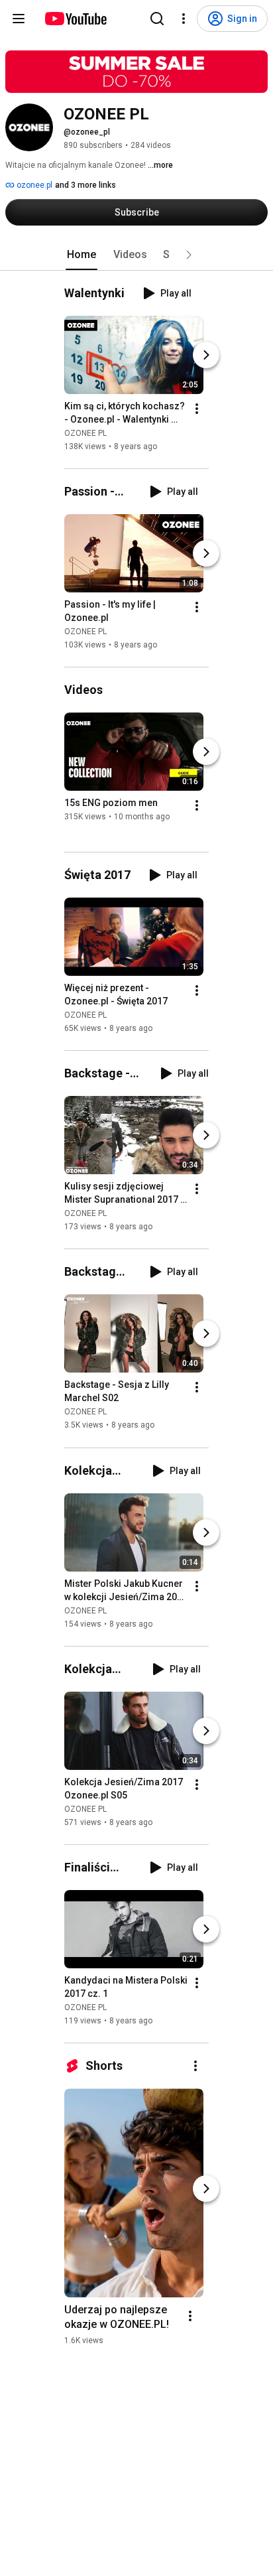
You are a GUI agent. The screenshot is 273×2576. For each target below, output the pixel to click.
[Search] (157, 19)
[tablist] (136, 255)
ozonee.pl (33, 185)
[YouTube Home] (75, 19)
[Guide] (19, 19)
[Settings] (184, 19)
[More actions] (197, 409)
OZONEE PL (85, 433)
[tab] (82, 255)
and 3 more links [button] (85, 185)
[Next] (206, 355)
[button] (189, 255)
